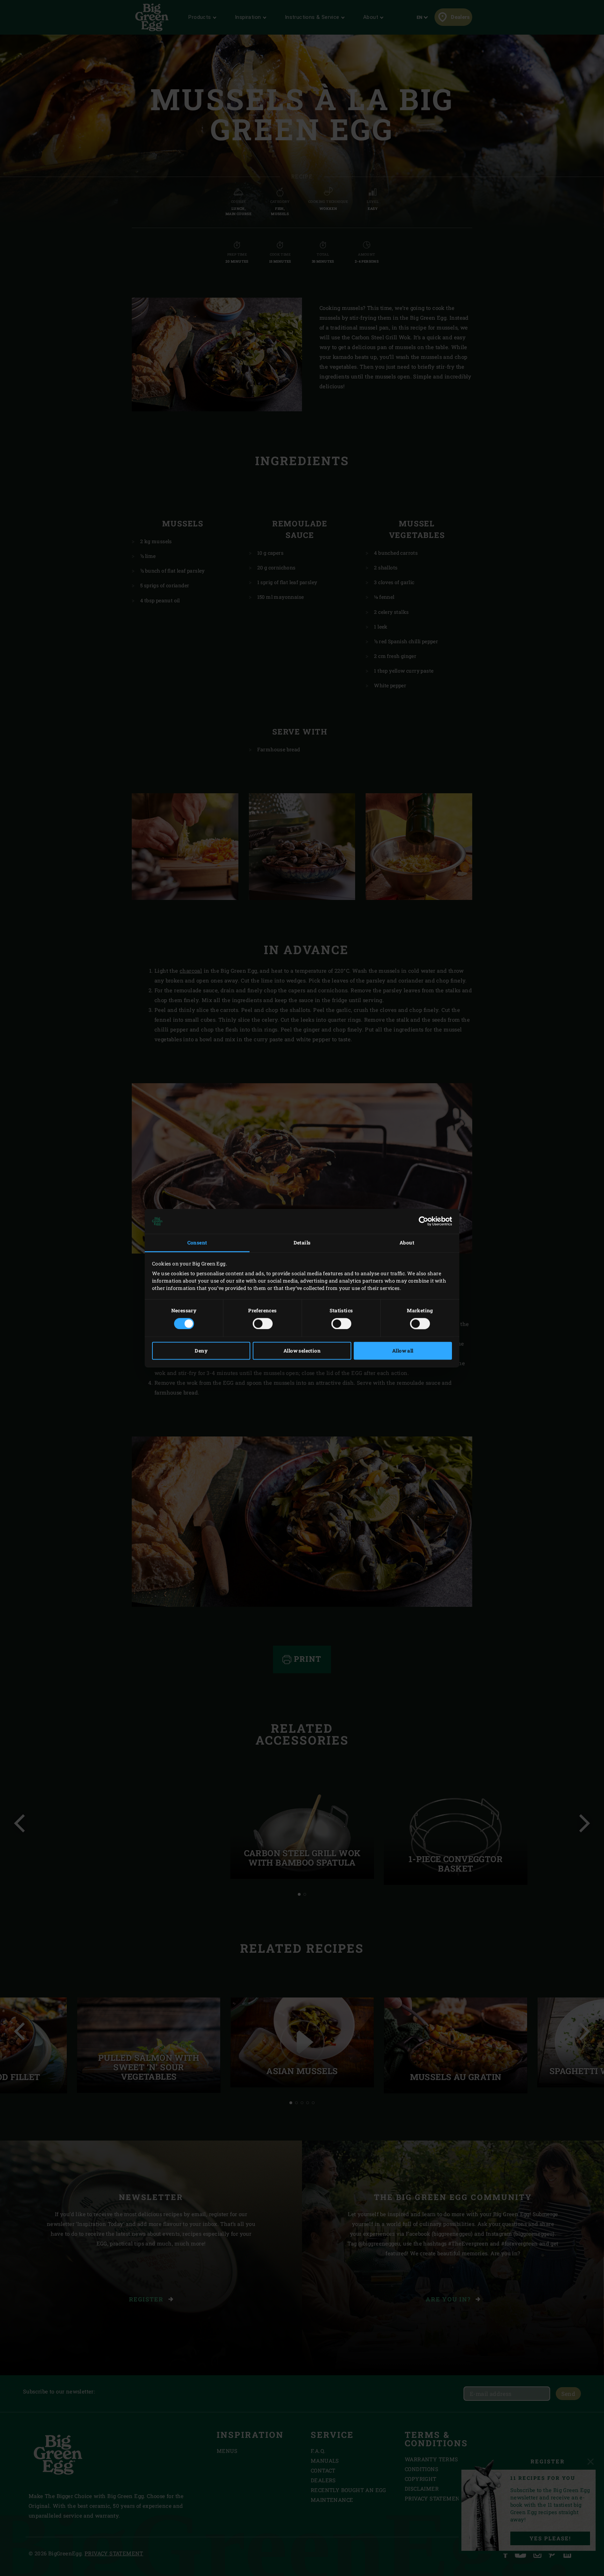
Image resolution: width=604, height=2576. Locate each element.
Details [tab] (302, 1243)
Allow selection (302, 1351)
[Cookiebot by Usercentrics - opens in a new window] (421, 1221)
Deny (201, 1351)
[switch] (263, 1324)
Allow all (403, 1351)
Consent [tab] (197, 1243)
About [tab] (407, 1243)
